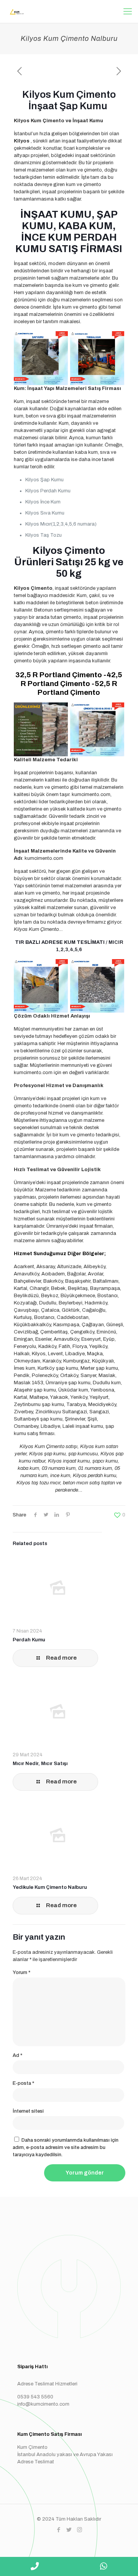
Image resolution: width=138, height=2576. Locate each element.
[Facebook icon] (59, 2530)
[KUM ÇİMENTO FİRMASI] (15, 11)
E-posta (23, 2083)
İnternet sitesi (28, 2111)
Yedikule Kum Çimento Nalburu (50, 1887)
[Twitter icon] (69, 2530)
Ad (17, 2055)
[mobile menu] (128, 11)
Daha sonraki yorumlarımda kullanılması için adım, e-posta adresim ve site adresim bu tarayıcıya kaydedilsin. (66, 2147)
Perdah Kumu (29, 1640)
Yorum (21, 1972)
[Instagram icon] (80, 2530)
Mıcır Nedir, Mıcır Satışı (40, 1764)
